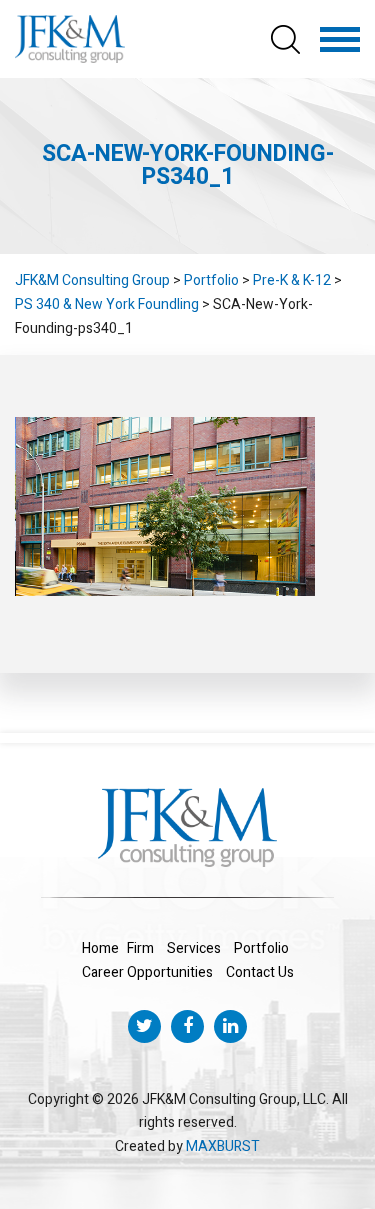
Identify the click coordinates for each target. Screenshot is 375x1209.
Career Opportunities (147, 972)
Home (100, 948)
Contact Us (260, 972)
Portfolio (261, 948)
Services (194, 948)
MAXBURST (223, 1146)
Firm (140, 948)
